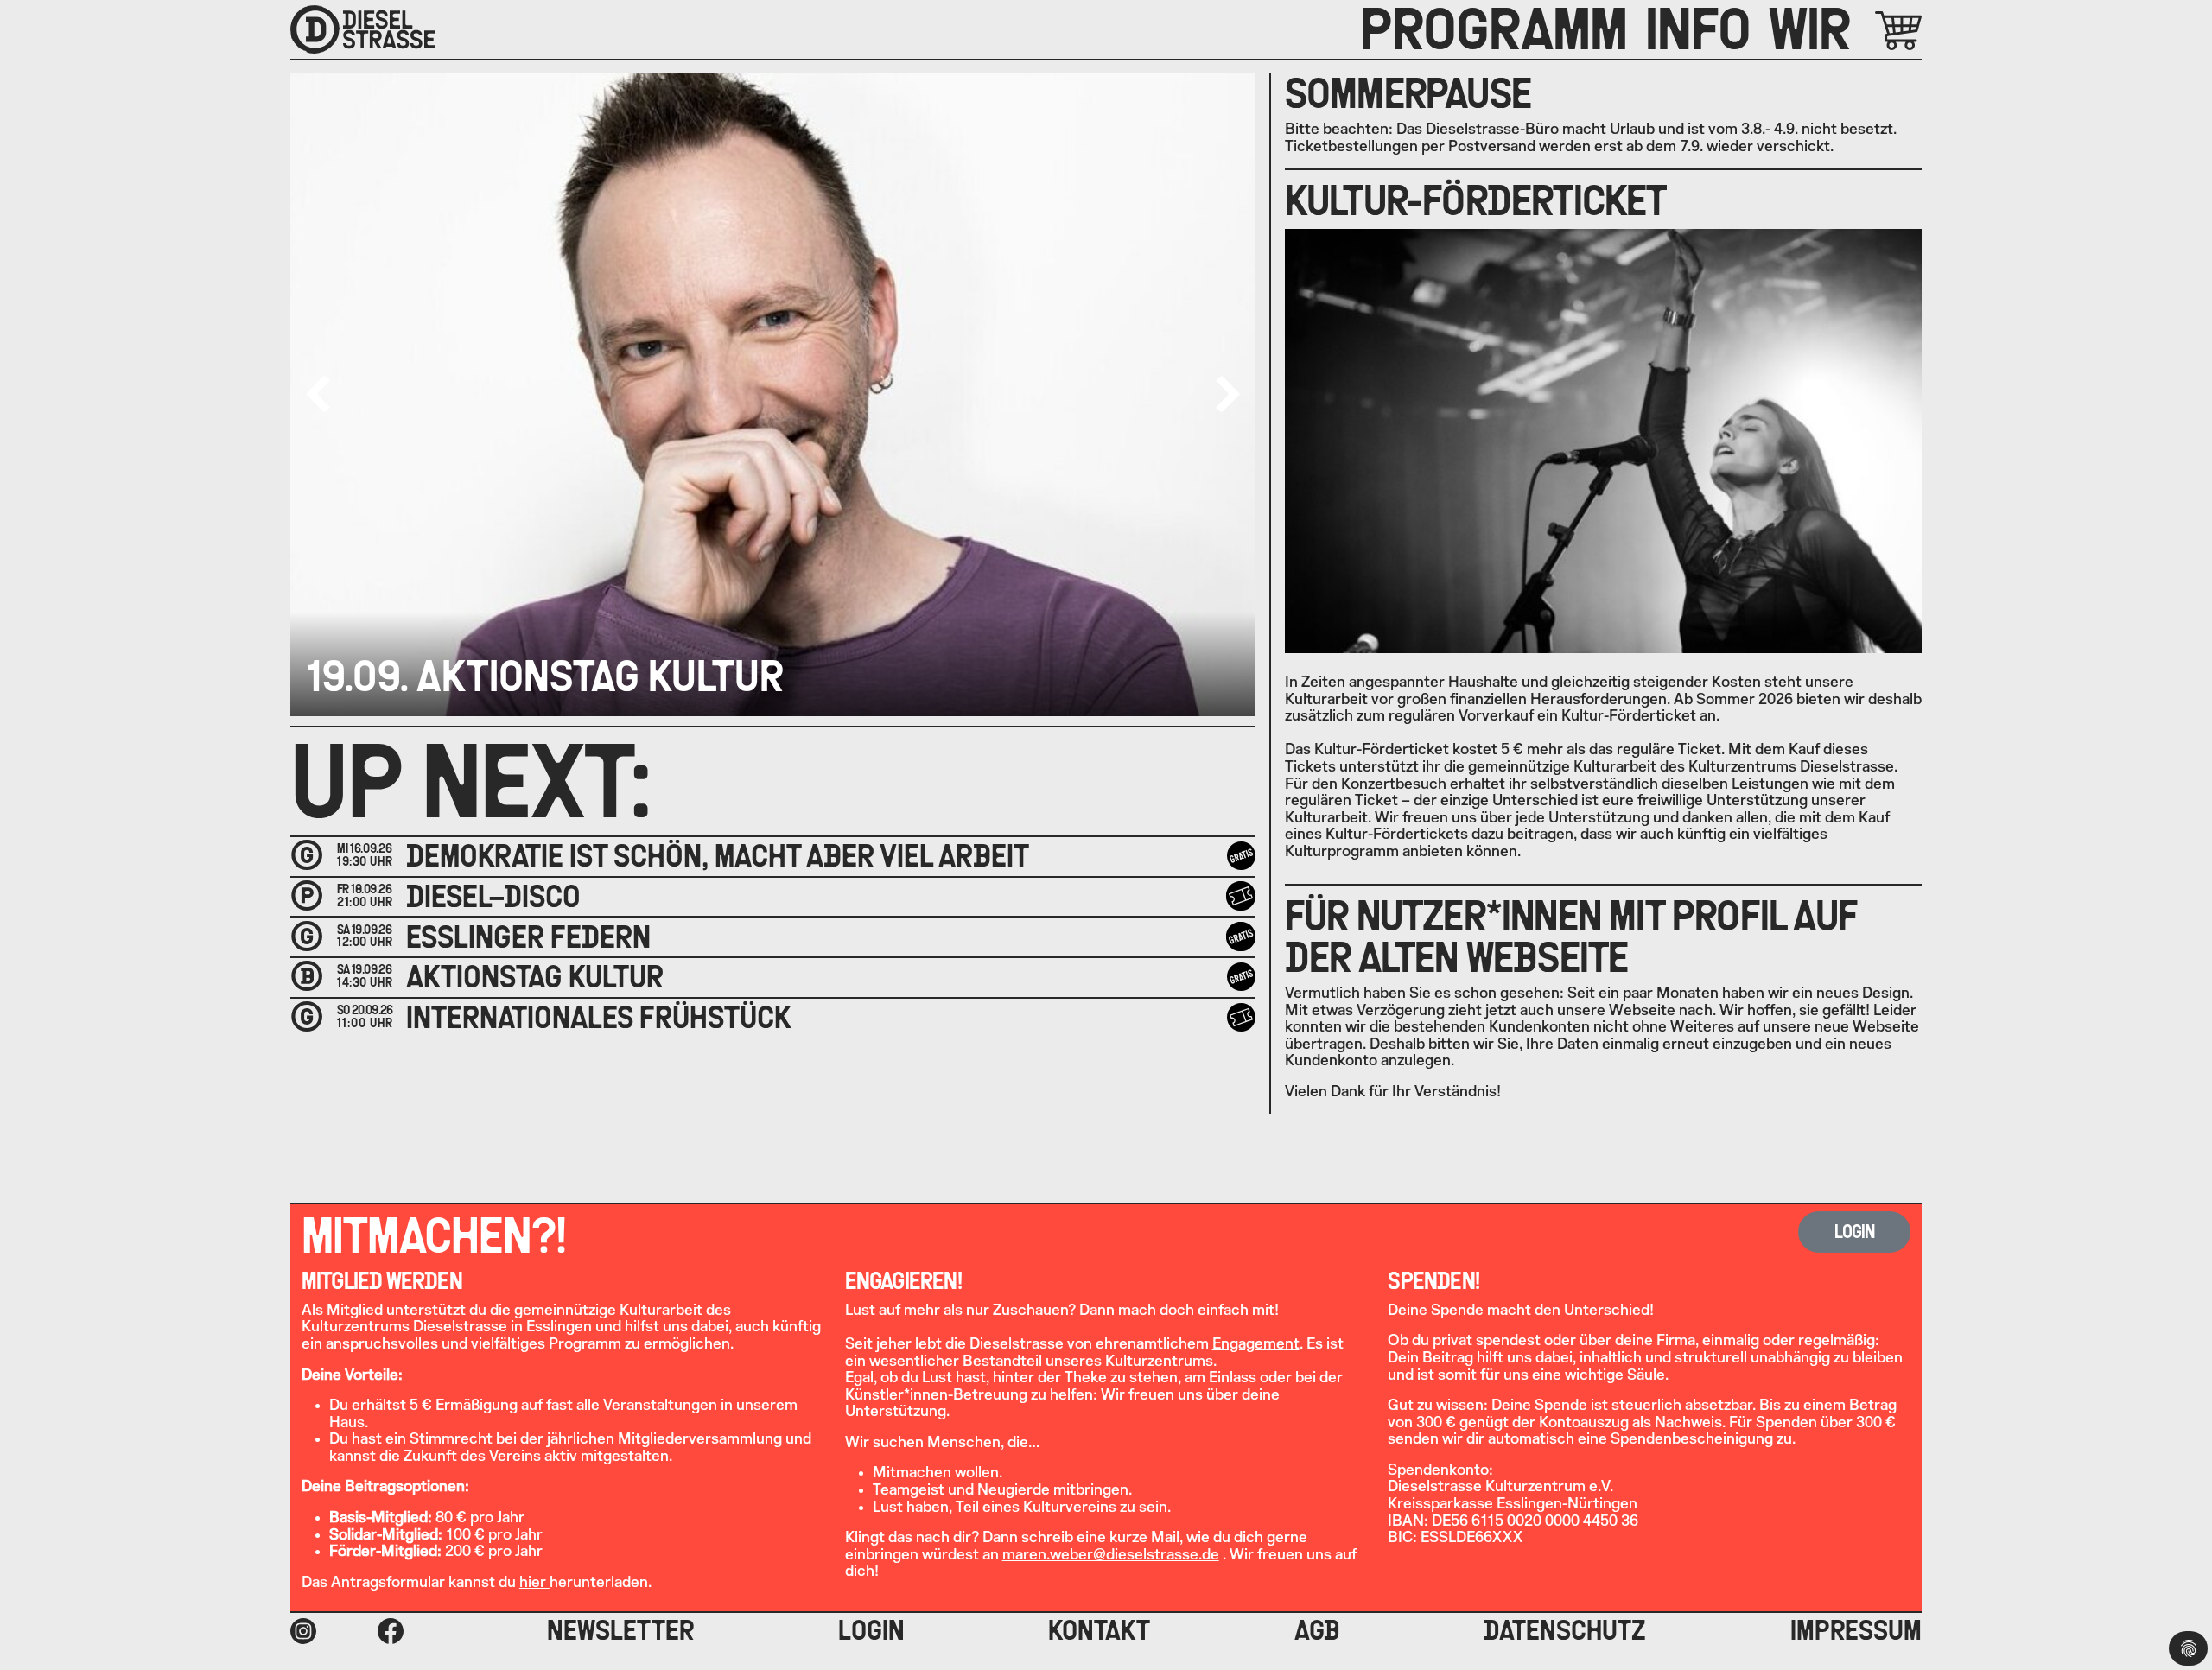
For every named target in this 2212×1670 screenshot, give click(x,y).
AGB (1317, 1630)
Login (871, 1630)
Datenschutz (1565, 1630)
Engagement (1256, 1344)
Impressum (1856, 1630)
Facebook (391, 1631)
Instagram (303, 1631)
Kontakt (1099, 1630)
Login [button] (1855, 1232)
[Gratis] (1241, 856)
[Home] (362, 29)
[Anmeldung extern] (1241, 1018)
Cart (1878, 31)
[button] (1228, 394)
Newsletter (620, 1630)
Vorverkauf (1243, 896)
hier (534, 1582)
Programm (1494, 29)
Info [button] (1698, 29)
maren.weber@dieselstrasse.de (1111, 1555)
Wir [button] (1810, 29)
